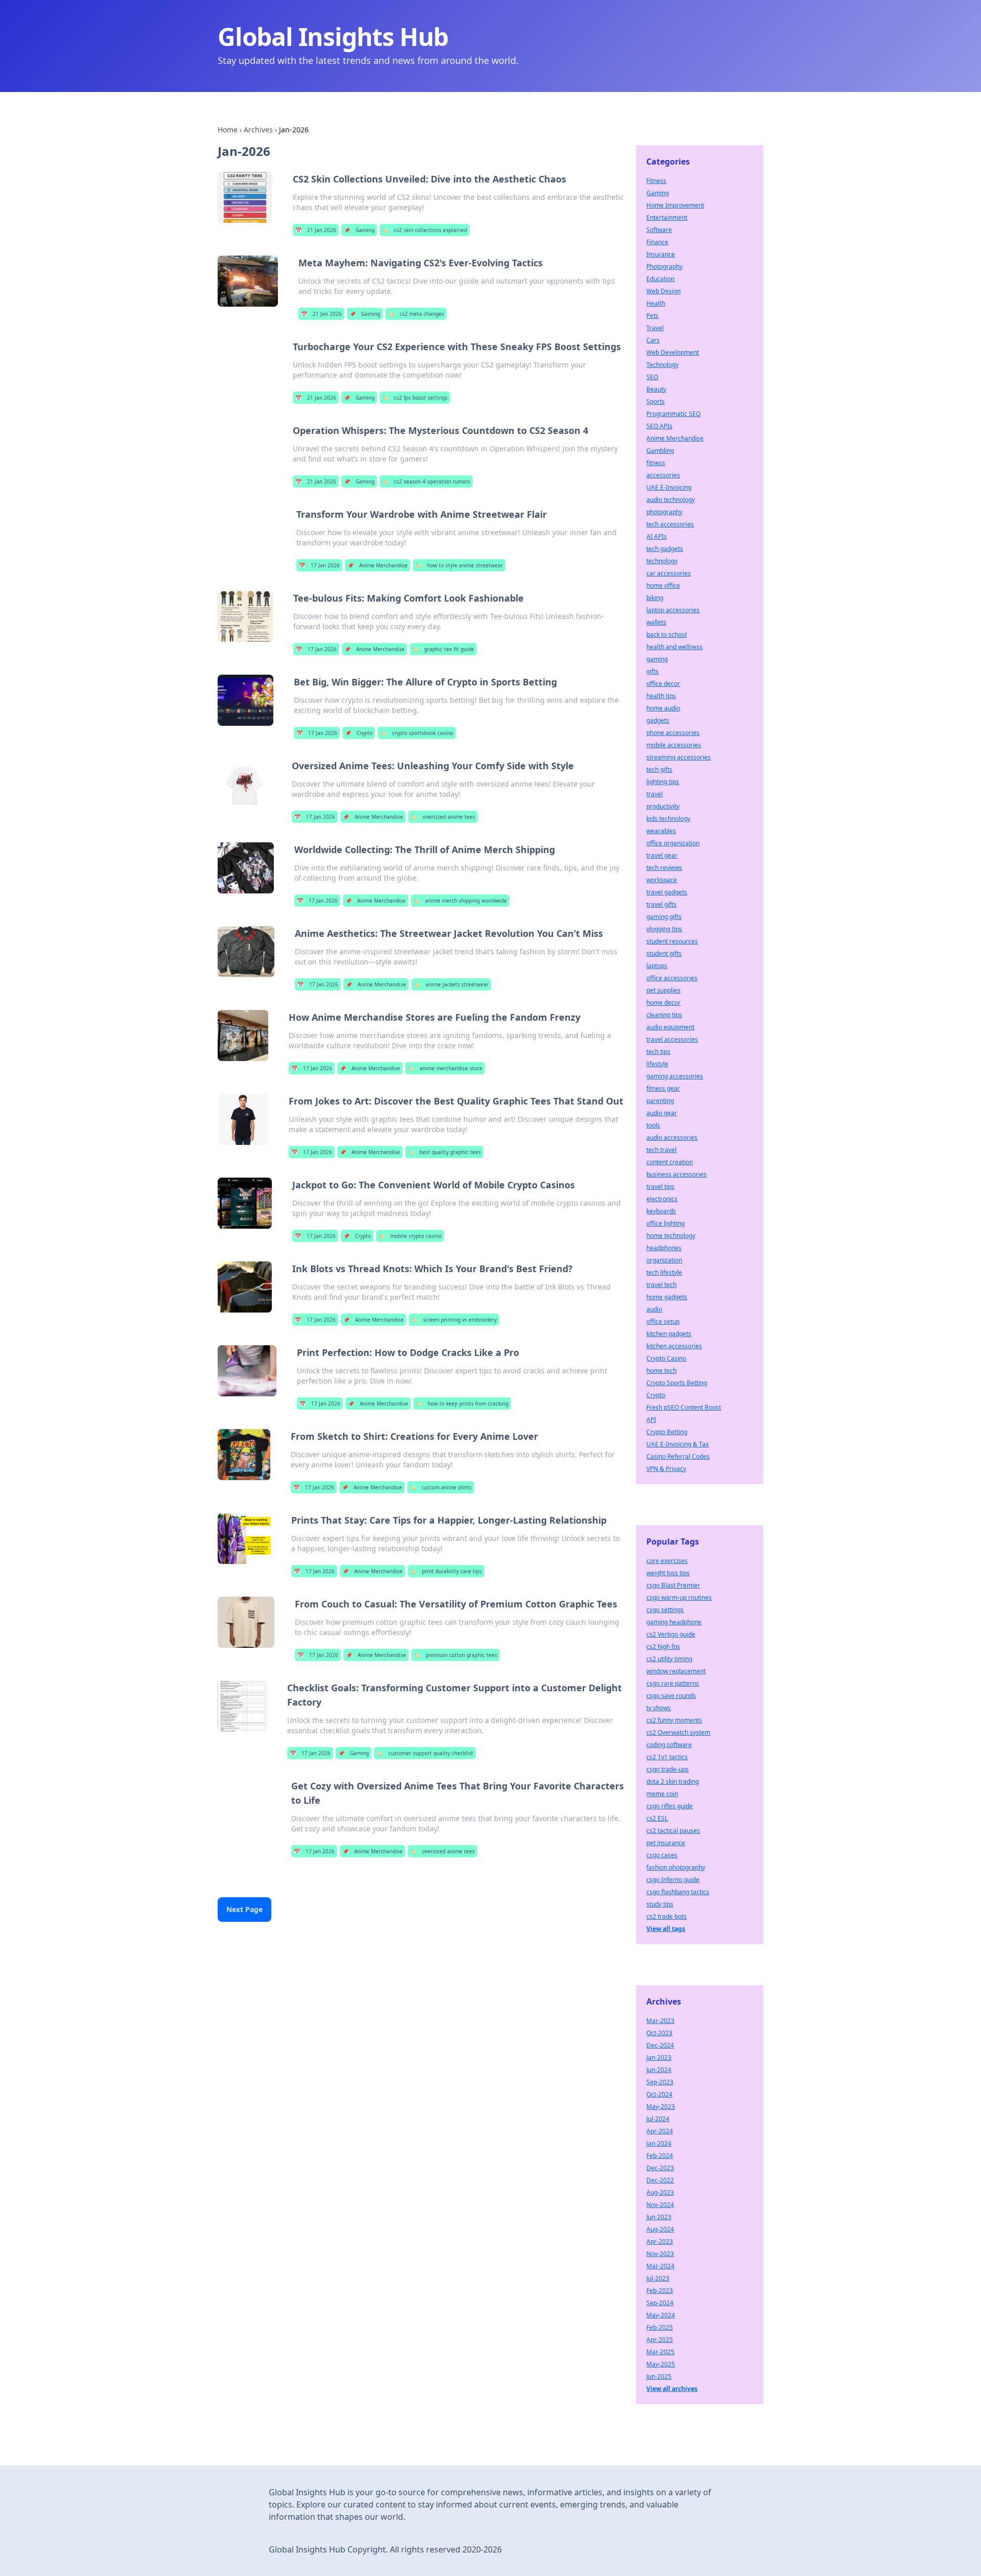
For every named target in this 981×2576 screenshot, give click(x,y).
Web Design (663, 291)
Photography (664, 267)
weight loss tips (668, 1573)
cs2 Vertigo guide (671, 1634)
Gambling (660, 451)
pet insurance (666, 1843)
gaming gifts (664, 917)
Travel (655, 328)
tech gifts (659, 769)
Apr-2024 (660, 2131)
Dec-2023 (660, 2168)
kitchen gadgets (669, 1334)
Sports (656, 401)
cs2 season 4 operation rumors (426, 481)
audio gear (662, 1113)
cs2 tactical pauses (673, 1831)
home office (663, 585)
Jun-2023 (659, 2217)
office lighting (665, 1223)
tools (653, 1125)
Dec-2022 (660, 2180)
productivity (663, 806)
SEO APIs (659, 426)
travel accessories (672, 1039)
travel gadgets (667, 892)
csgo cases (662, 1855)
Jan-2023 (659, 2057)
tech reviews (664, 868)
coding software (669, 1745)
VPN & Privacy (666, 1469)
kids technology (668, 819)
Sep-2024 (660, 2303)
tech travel (661, 1150)
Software (659, 230)
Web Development (673, 352)
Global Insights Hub (333, 37)
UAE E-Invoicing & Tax (678, 1444)
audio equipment (670, 1027)
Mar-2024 (660, 2266)
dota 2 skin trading (673, 1781)
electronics (662, 1199)
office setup (663, 1321)
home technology (671, 1236)
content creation (670, 1162)
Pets (652, 316)
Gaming (359, 230)
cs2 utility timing (669, 1659)
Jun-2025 (659, 2376)
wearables (661, 831)
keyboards (661, 1211)
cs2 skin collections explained (425, 230)
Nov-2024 (660, 2205)
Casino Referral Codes (678, 1456)
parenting (660, 1101)
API (651, 1420)
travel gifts (661, 904)
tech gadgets (665, 549)
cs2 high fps (663, 1647)
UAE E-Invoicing (669, 487)
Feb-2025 (660, 2327)
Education (660, 279)
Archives (258, 130)
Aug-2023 (660, 2192)
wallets (656, 622)
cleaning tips (664, 1015)
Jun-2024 (659, 2070)
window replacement (676, 1671)
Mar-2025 (660, 2352)
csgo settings (665, 1610)
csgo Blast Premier (673, 1585)
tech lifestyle (664, 1272)
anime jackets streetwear (451, 984)
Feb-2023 (660, 2291)
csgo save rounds (671, 1696)
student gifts (664, 953)
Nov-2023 (660, 2254)
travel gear (662, 855)
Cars (653, 340)
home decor (663, 1003)
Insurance (661, 254)
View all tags (666, 1929)
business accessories (676, 1174)
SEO (652, 377)
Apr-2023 (660, 2241)
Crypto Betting (667, 1432)
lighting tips (663, 782)
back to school (667, 635)
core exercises (667, 1561)
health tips (661, 696)
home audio (663, 708)
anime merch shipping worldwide (460, 901)
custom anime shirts (441, 1487)
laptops (657, 966)
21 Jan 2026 (316, 230)
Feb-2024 (660, 2156)
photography (664, 512)
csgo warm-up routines (679, 1597)
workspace (662, 880)
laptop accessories (673, 610)
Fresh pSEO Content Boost (684, 1407)
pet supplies (663, 990)
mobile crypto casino (410, 1236)
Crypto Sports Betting (677, 1383)
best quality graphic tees (444, 1152)
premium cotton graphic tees (456, 1655)
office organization (673, 843)
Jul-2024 (658, 2119)
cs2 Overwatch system (678, 1732)
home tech (661, 1371)
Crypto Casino (666, 1358)
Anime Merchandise (378, 565)
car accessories (669, 573)
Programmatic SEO (673, 414)
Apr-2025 (660, 2340)
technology (662, 561)
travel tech (661, 1285)
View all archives (672, 2389)
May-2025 (661, 2364)
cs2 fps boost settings (415, 398)
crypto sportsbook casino (417, 733)
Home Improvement (675, 205)
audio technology (671, 500)
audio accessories (672, 1137)
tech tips (658, 1052)
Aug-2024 (660, 2229)
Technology (662, 365)
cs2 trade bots (667, 1916)
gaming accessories (675, 1076)
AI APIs (657, 536)
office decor (663, 684)
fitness (656, 463)
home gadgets (667, 1297)
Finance (657, 242)
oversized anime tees (443, 817)
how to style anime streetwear (459, 565)
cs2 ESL (657, 1818)
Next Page (244, 1909)
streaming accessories (679, 757)
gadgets (658, 720)
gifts (652, 671)
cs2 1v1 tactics (667, 1757)
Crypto (359, 733)
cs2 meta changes (416, 314)
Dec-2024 (660, 2045)
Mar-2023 (660, 2021)
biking (655, 598)
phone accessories (673, 733)
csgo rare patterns (673, 1683)
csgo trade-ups (668, 1769)
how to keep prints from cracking (462, 1404)
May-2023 (661, 2107)
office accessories (672, 978)
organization (664, 1260)
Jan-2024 (659, 2143)
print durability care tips (446, 1571)
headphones (664, 1248)
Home (228, 130)
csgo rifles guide (670, 1806)
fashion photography (676, 1867)
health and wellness (674, 647)
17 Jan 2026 (319, 565)
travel (655, 794)
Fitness (656, 181)
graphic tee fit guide (443, 649)
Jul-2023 (658, 2278)
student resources (672, 941)
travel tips (660, 1187)
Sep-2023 (660, 2082)
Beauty (656, 389)
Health (656, 303)
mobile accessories (674, 745)
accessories (663, 475)
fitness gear (663, 1088)
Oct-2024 (659, 2094)
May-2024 (661, 2315)
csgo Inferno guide (673, 1880)
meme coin (662, 1794)
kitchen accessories (674, 1346)
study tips (660, 1904)
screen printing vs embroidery (454, 1320)
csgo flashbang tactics (678, 1892)
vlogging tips (664, 929)
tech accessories (670, 524)
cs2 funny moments (674, 1720)
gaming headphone (674, 1622)
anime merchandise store (445, 1068)
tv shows (659, 1708)
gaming (657, 659)
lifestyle (657, 1064)
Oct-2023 (659, 2033)
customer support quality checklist (425, 1753)
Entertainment (667, 217)
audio (654, 1309)
